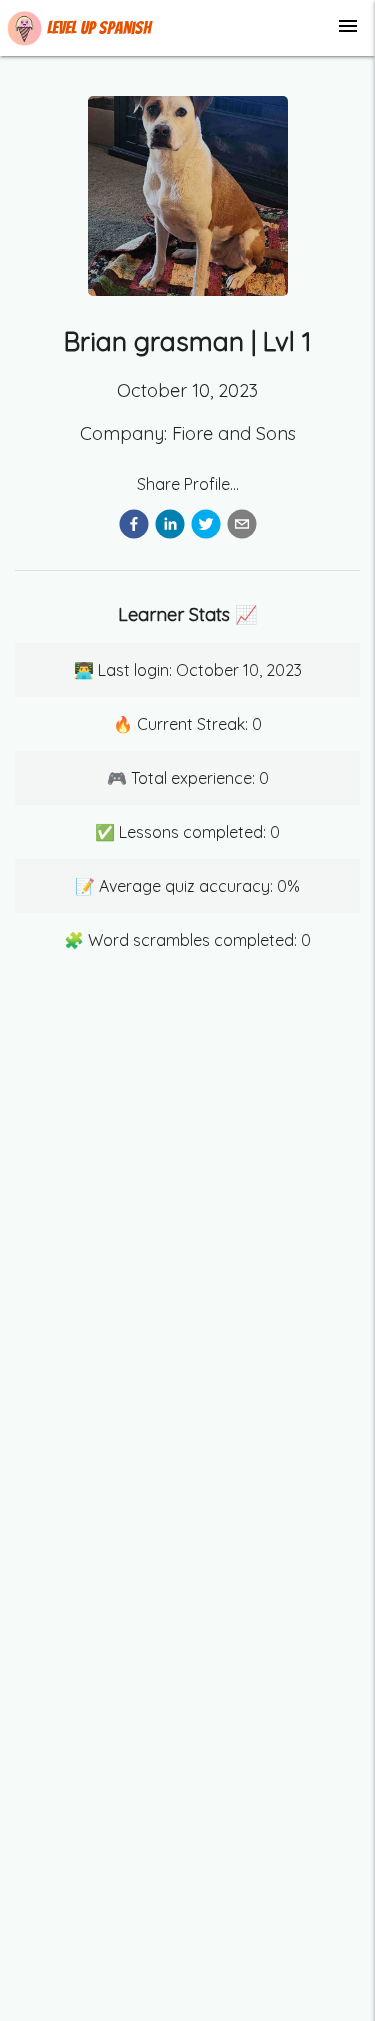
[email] (242, 527)
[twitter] (206, 527)
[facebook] (134, 527)
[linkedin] (170, 527)
